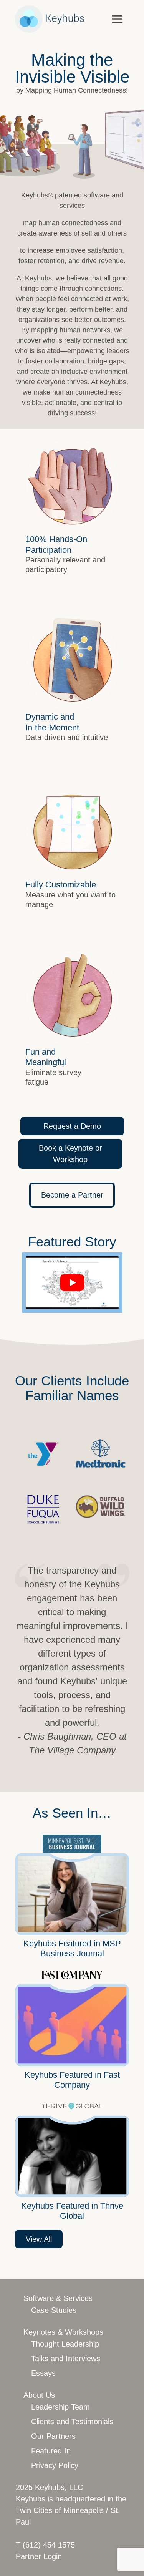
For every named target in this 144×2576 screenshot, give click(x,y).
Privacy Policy (55, 2465)
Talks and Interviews (66, 2359)
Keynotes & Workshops (63, 2332)
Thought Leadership (65, 2344)
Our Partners (53, 2436)
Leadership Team (60, 2407)
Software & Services (58, 2298)
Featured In (51, 2451)
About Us (39, 2395)
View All (39, 2239)
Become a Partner (72, 1195)
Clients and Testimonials (72, 2422)
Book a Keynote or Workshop (70, 1154)
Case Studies (54, 2310)
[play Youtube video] (72, 1282)
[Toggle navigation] (117, 18)
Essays (43, 2373)
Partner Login (39, 2556)
